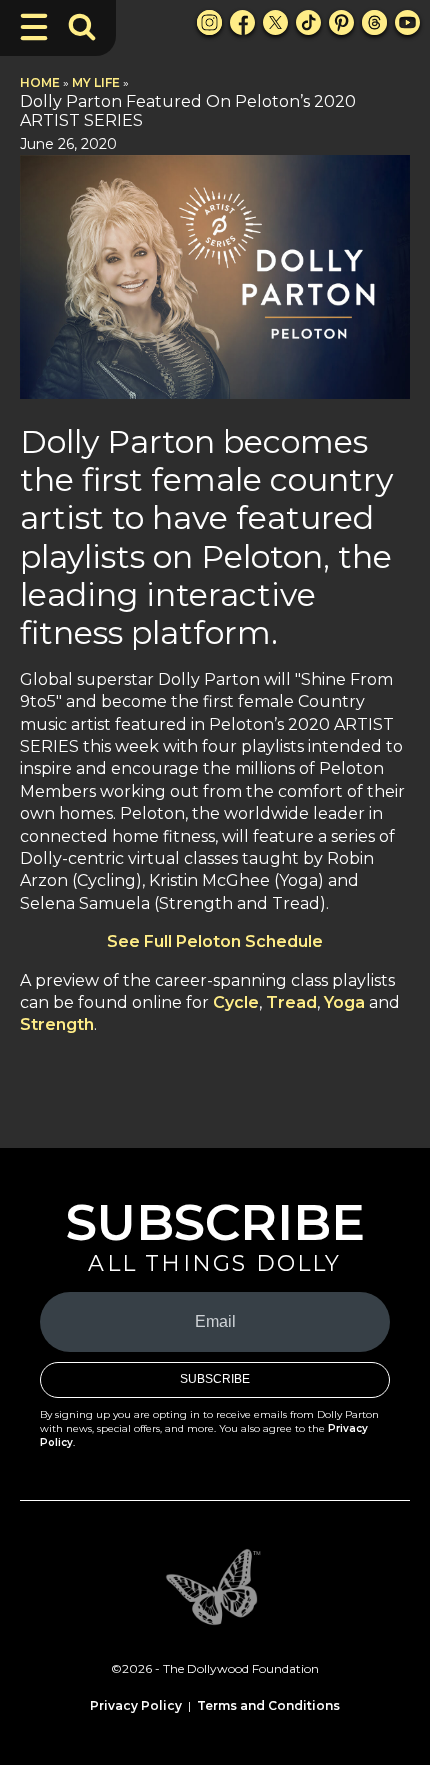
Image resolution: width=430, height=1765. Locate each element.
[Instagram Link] (209, 22)
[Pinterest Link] (341, 22)
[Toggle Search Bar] (82, 27)
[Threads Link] (374, 22)
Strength (57, 1024)
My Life (96, 82)
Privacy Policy (136, 1705)
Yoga (344, 1002)
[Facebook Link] (242, 22)
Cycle (236, 1002)
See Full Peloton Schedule (215, 941)
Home (40, 82)
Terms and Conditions (268, 1705)
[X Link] (275, 22)
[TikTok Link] (308, 22)
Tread (291, 1002)
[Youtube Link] (407, 22)
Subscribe (215, 1379)
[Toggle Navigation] (34, 27)
